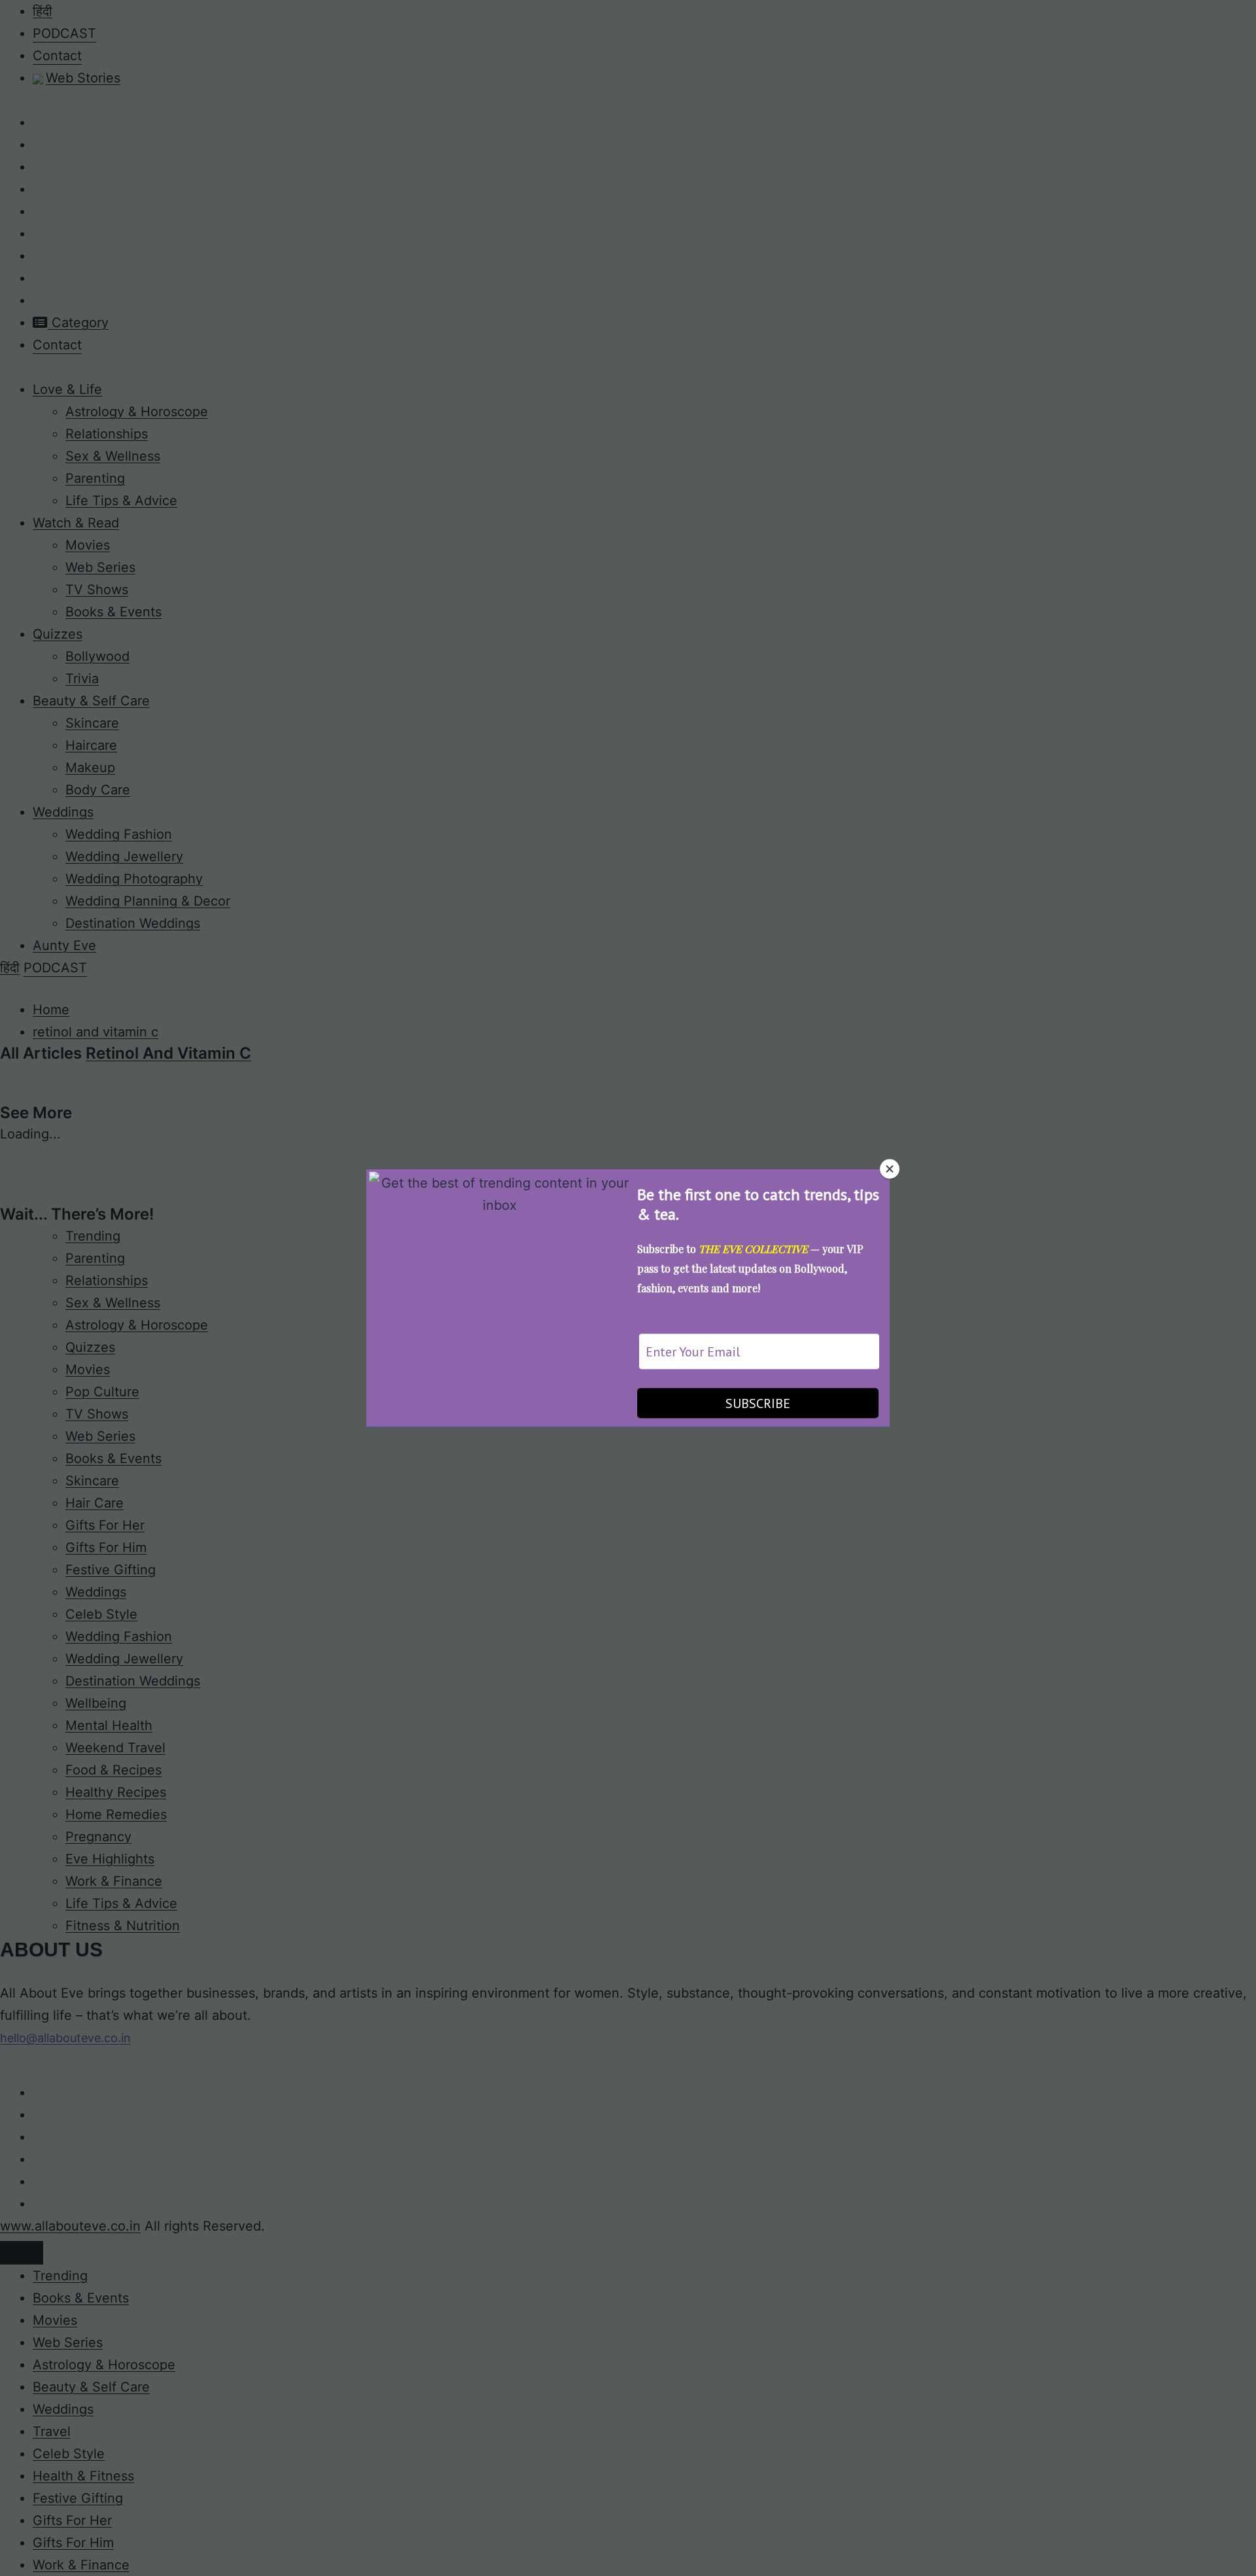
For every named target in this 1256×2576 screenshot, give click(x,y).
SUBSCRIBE (758, 1403)
